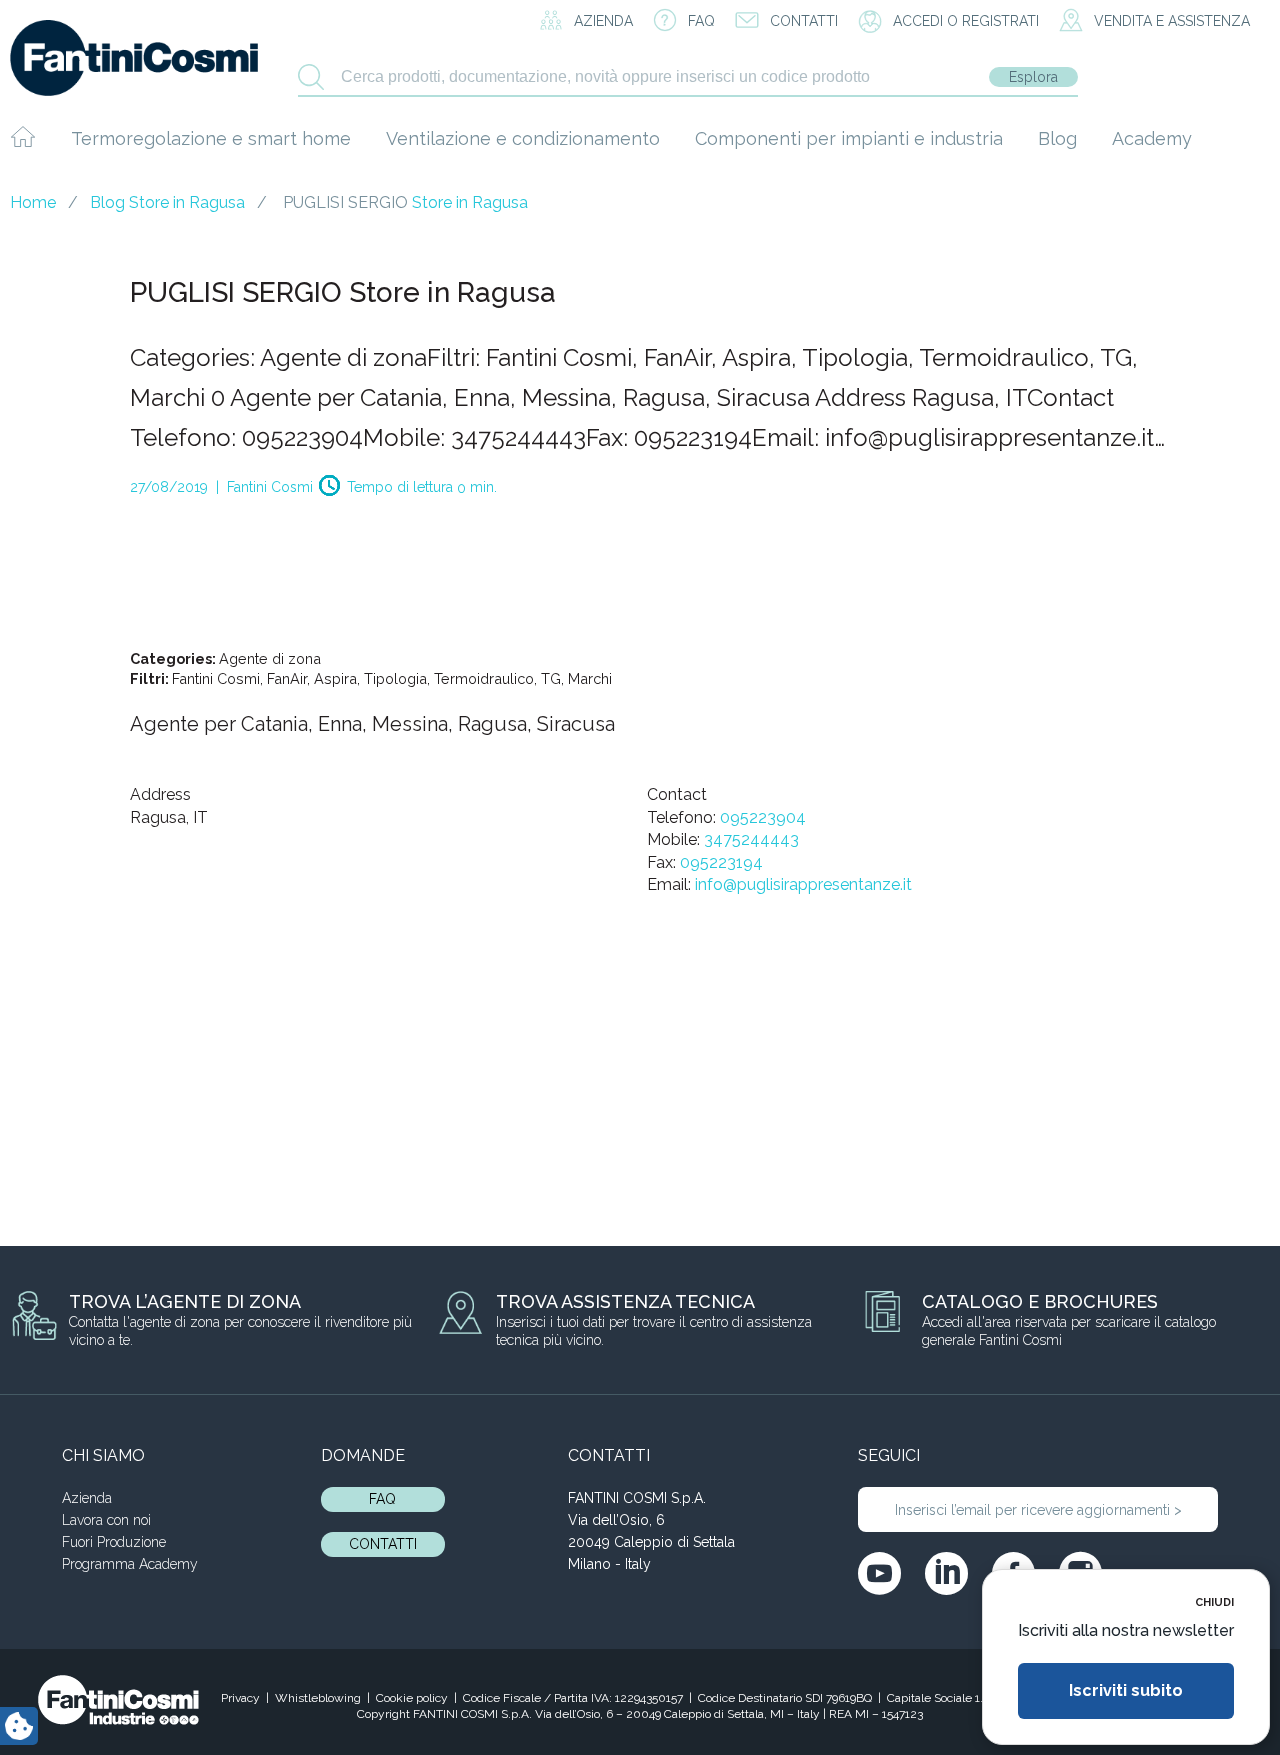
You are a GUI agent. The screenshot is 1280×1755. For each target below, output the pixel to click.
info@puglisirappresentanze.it (803, 884)
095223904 (763, 817)
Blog (1057, 138)
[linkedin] (946, 1573)
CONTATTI (383, 1544)
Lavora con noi (106, 1520)
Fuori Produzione (114, 1542)
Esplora (1033, 77)
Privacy (240, 1698)
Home (33, 202)
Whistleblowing (318, 1698)
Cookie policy (412, 1698)
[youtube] (879, 1573)
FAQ (382, 1499)
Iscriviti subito (1126, 1690)
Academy (1152, 138)
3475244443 (751, 839)
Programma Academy (130, 1564)
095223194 (721, 862)
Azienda (87, 1498)
